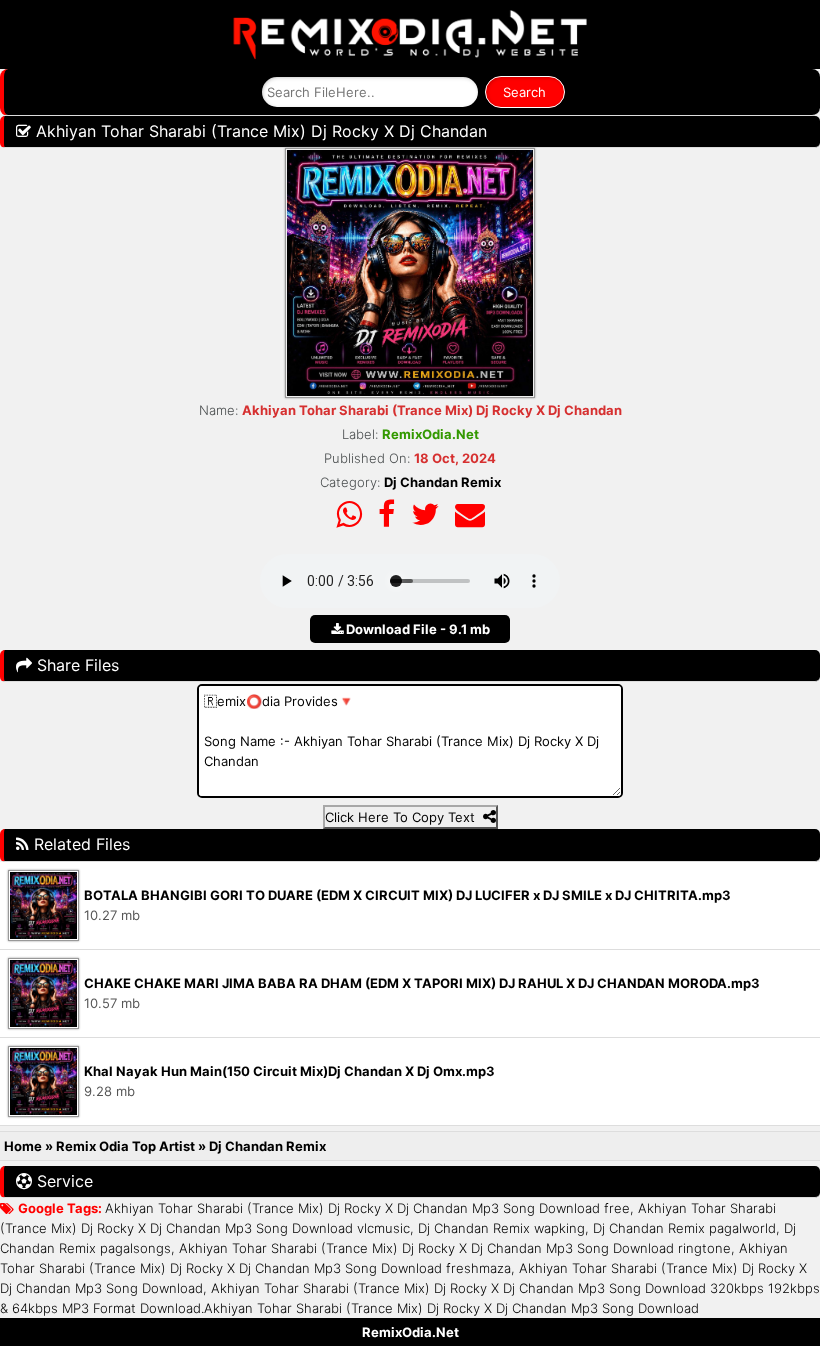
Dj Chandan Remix (442, 482)
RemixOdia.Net (410, 1332)
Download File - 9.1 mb (416, 629)
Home (23, 1146)
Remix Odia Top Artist (127, 1146)
